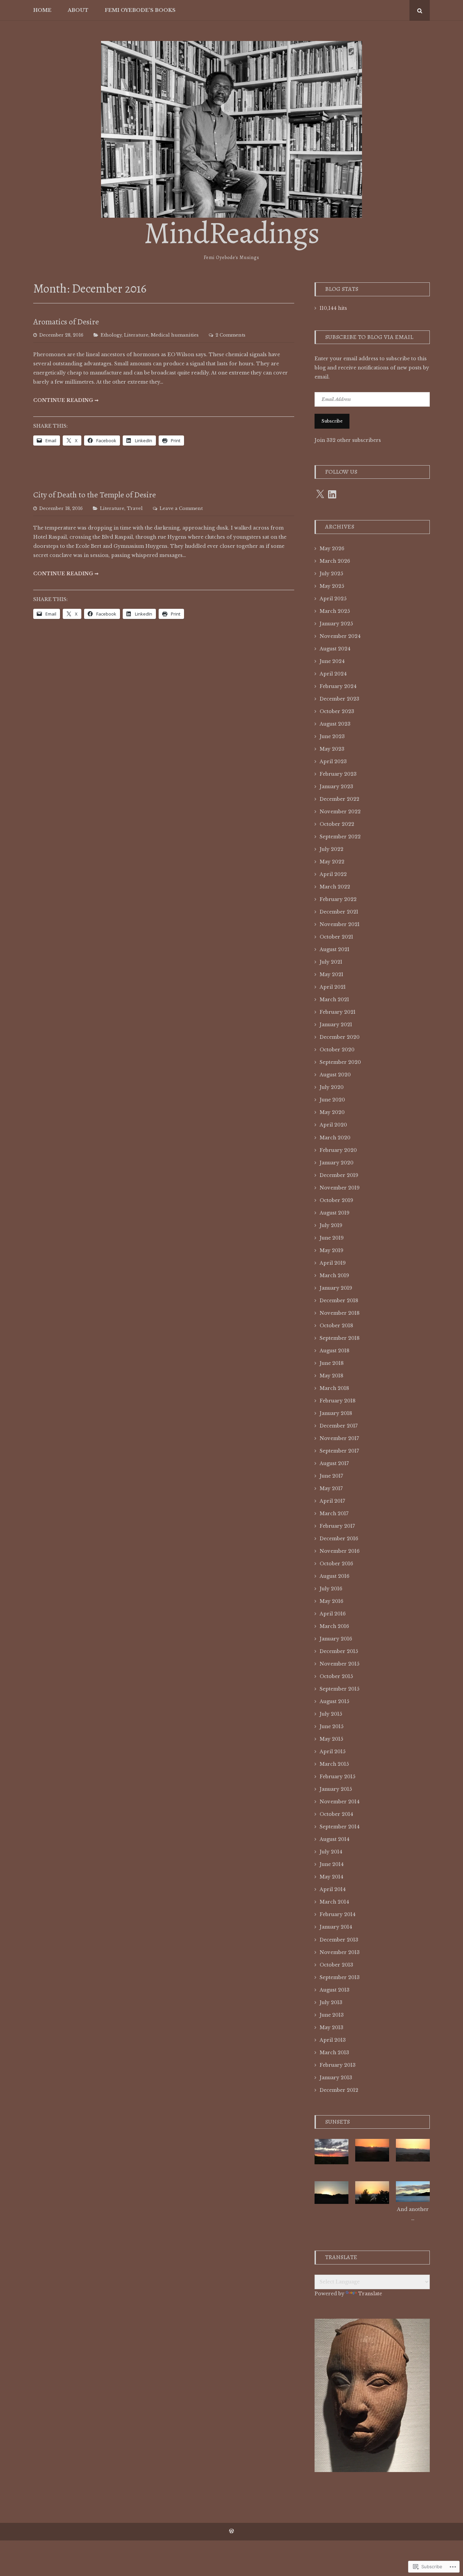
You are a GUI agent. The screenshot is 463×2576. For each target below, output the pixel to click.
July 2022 (331, 849)
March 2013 (334, 2053)
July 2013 (331, 2002)
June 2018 (332, 1363)
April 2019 (333, 1263)
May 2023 (332, 749)
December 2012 (339, 2090)
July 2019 (331, 1225)
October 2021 (336, 937)
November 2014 (340, 1802)
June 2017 (331, 1476)
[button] (331, 2150)
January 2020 (337, 1163)
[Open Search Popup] (420, 10)
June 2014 (332, 1864)
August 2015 (334, 1701)
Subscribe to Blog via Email (369, 337)
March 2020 (335, 1138)
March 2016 (334, 1626)
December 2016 (339, 1539)
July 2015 (331, 1714)
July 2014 (331, 1852)
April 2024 (333, 674)
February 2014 (338, 1914)
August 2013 (335, 1990)
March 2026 (335, 561)
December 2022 (339, 799)
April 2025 (333, 599)
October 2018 (336, 1326)
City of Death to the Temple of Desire (95, 495)
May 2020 (332, 1112)
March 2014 (334, 1902)
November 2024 (340, 636)
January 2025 (336, 624)
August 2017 (334, 1463)
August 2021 (335, 949)
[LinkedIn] (332, 494)
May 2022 (332, 862)
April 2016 (333, 1614)
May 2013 (331, 2027)
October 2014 (336, 1814)
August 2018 (335, 1351)
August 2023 (335, 724)
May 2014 (331, 1877)
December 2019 (339, 1175)
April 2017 (332, 1501)
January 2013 (336, 2078)
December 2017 (339, 1426)
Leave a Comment (181, 508)
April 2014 (333, 1889)
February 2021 (338, 1012)
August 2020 (335, 1075)
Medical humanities (175, 335)
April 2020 (333, 1125)
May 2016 (331, 1601)
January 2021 (336, 1025)
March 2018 (334, 1388)
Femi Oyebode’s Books (140, 10)
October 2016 (336, 1564)
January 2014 (336, 1927)
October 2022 (337, 824)
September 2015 (339, 1689)
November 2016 (340, 1551)
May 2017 (331, 1488)
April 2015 (333, 1752)
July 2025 (331, 574)
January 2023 (336, 787)
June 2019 (332, 1238)
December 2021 (339, 912)
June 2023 (332, 736)
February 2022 (338, 899)
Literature (136, 335)
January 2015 (336, 1789)
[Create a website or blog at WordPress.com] (231, 2531)
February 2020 (338, 1150)
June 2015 (331, 1726)
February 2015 (337, 1777)
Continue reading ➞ (66, 400)
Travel (135, 508)
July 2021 (331, 962)
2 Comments (230, 335)
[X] (320, 494)
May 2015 (331, 1739)
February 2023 (338, 774)
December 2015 (339, 1651)
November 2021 (340, 924)
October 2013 (336, 1965)
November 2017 (339, 1438)
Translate (370, 2294)
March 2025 (335, 611)
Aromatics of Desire (66, 322)
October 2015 (336, 1676)
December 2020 (340, 1037)
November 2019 (340, 1188)
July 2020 (332, 1087)
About (78, 10)
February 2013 (338, 2065)
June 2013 (332, 2015)
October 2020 (337, 1050)
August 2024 (335, 649)
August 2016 (335, 1576)
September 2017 (339, 1451)
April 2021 (333, 987)
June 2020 (332, 1100)
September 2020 (340, 1062)
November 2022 (340, 812)
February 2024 (338, 686)
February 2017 (337, 1526)
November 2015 (339, 1664)
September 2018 (340, 1338)
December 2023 (339, 699)
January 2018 (336, 1413)
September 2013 (340, 1977)
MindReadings (231, 233)
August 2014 (335, 1839)
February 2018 (338, 1401)
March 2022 (335, 887)
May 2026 (332, 549)
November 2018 (340, 1313)
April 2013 (333, 2040)
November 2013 (340, 1952)
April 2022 (333, 874)
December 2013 (339, 1940)
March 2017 (334, 1514)
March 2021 (334, 1000)
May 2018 (331, 1376)
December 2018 (339, 1301)
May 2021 (331, 974)
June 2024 (332, 661)
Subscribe (332, 421)
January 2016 (336, 1639)
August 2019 (335, 1213)
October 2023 (337, 711)
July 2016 (331, 1589)
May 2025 (332, 586)
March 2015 (334, 1764)
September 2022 (340, 837)
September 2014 (340, 1827)
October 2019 (336, 1200)
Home (42, 10)
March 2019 (334, 1275)
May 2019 (331, 1250)
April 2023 (333, 761)
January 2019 (336, 1288)
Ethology (111, 335)
